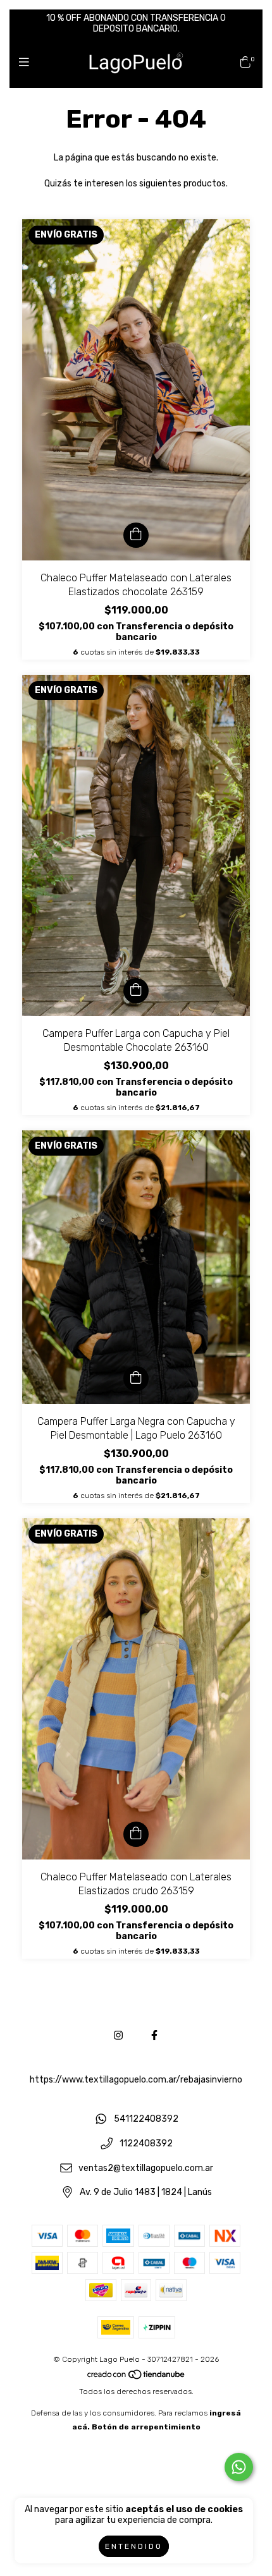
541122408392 (146, 2119)
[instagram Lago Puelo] (118, 2035)
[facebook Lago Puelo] (154, 2035)
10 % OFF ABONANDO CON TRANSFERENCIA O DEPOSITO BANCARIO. (136, 23)
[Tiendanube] (137, 2378)
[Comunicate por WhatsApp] (239, 2467)
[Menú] (27, 63)
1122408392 (146, 2144)
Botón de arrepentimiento (146, 2427)
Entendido (134, 2546)
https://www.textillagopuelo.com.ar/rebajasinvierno (136, 2080)
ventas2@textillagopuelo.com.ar (146, 2168)
